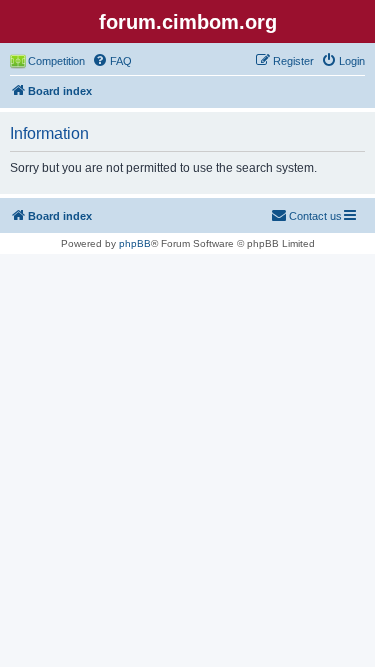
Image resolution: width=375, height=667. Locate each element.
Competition (56, 61)
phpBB (135, 243)
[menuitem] (112, 61)
